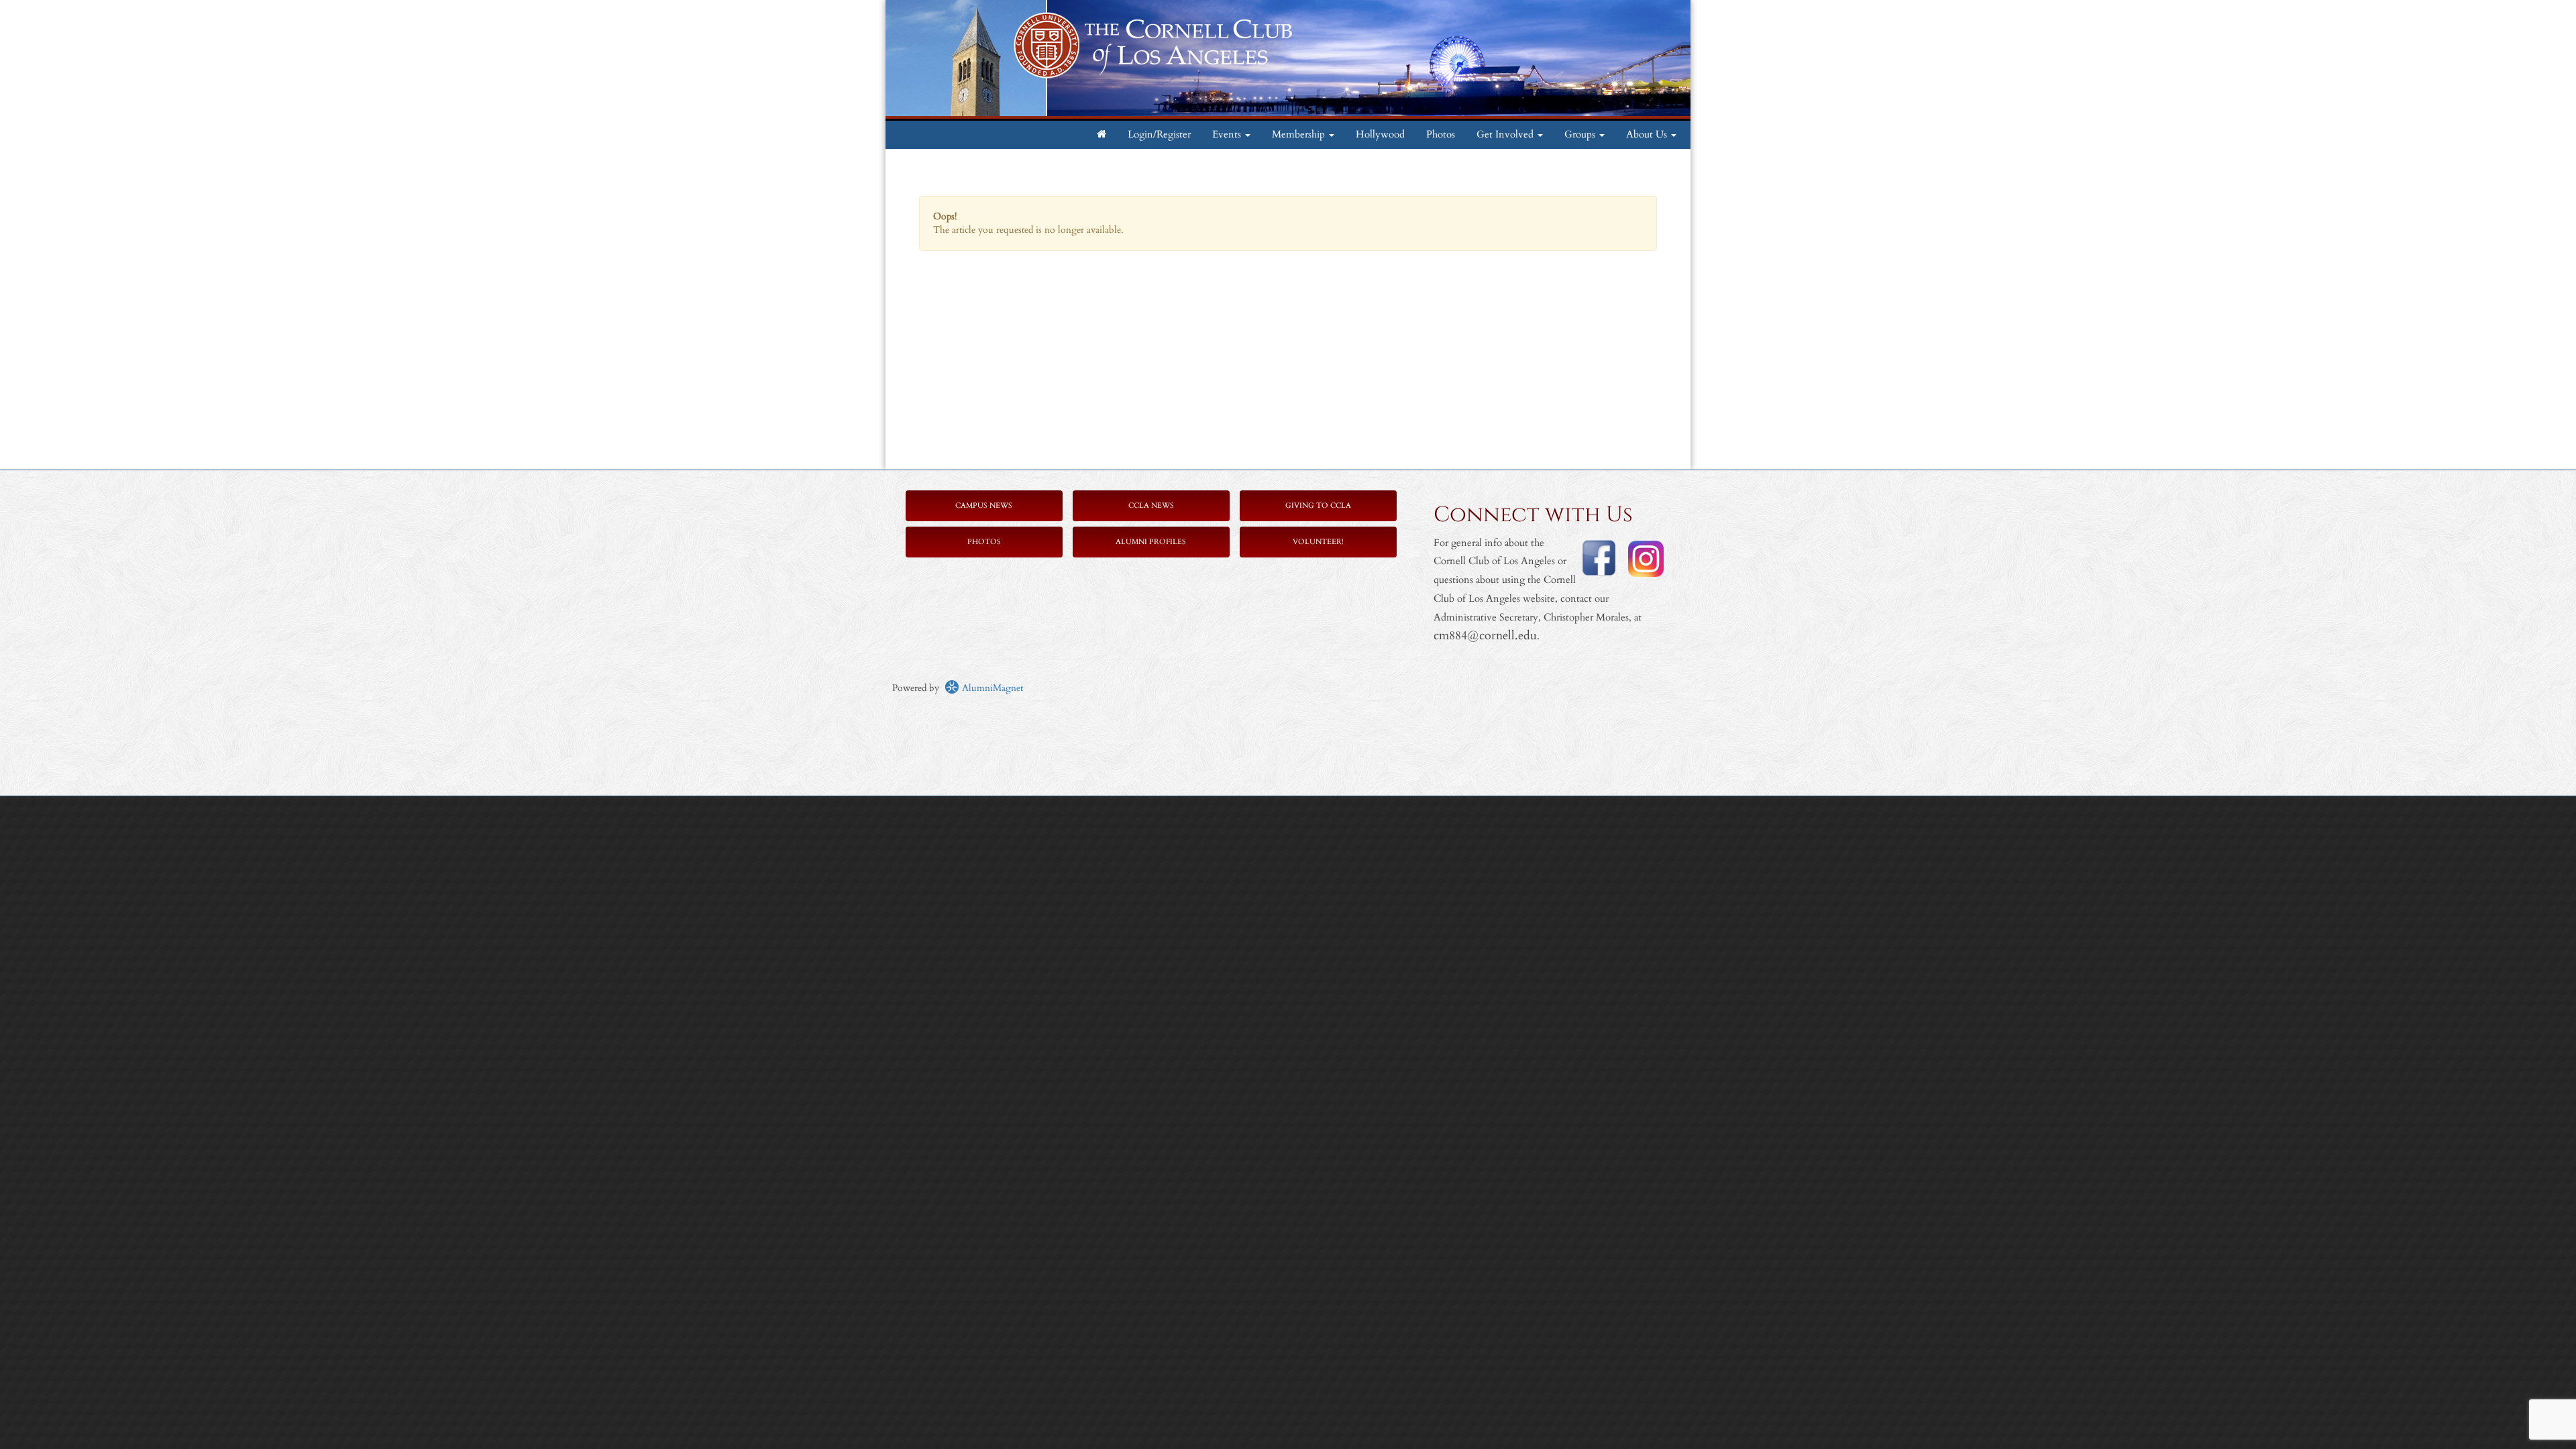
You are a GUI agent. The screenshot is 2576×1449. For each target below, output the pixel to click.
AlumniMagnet (991, 688)
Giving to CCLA (1318, 505)
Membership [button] (1300, 135)
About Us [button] (1648, 135)
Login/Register (1159, 135)
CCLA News (1151, 505)
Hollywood (1380, 135)
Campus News (984, 505)
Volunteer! (1318, 542)
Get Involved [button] (1506, 135)
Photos (1441, 135)
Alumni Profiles (1151, 542)
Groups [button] (1581, 135)
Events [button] (1228, 135)
